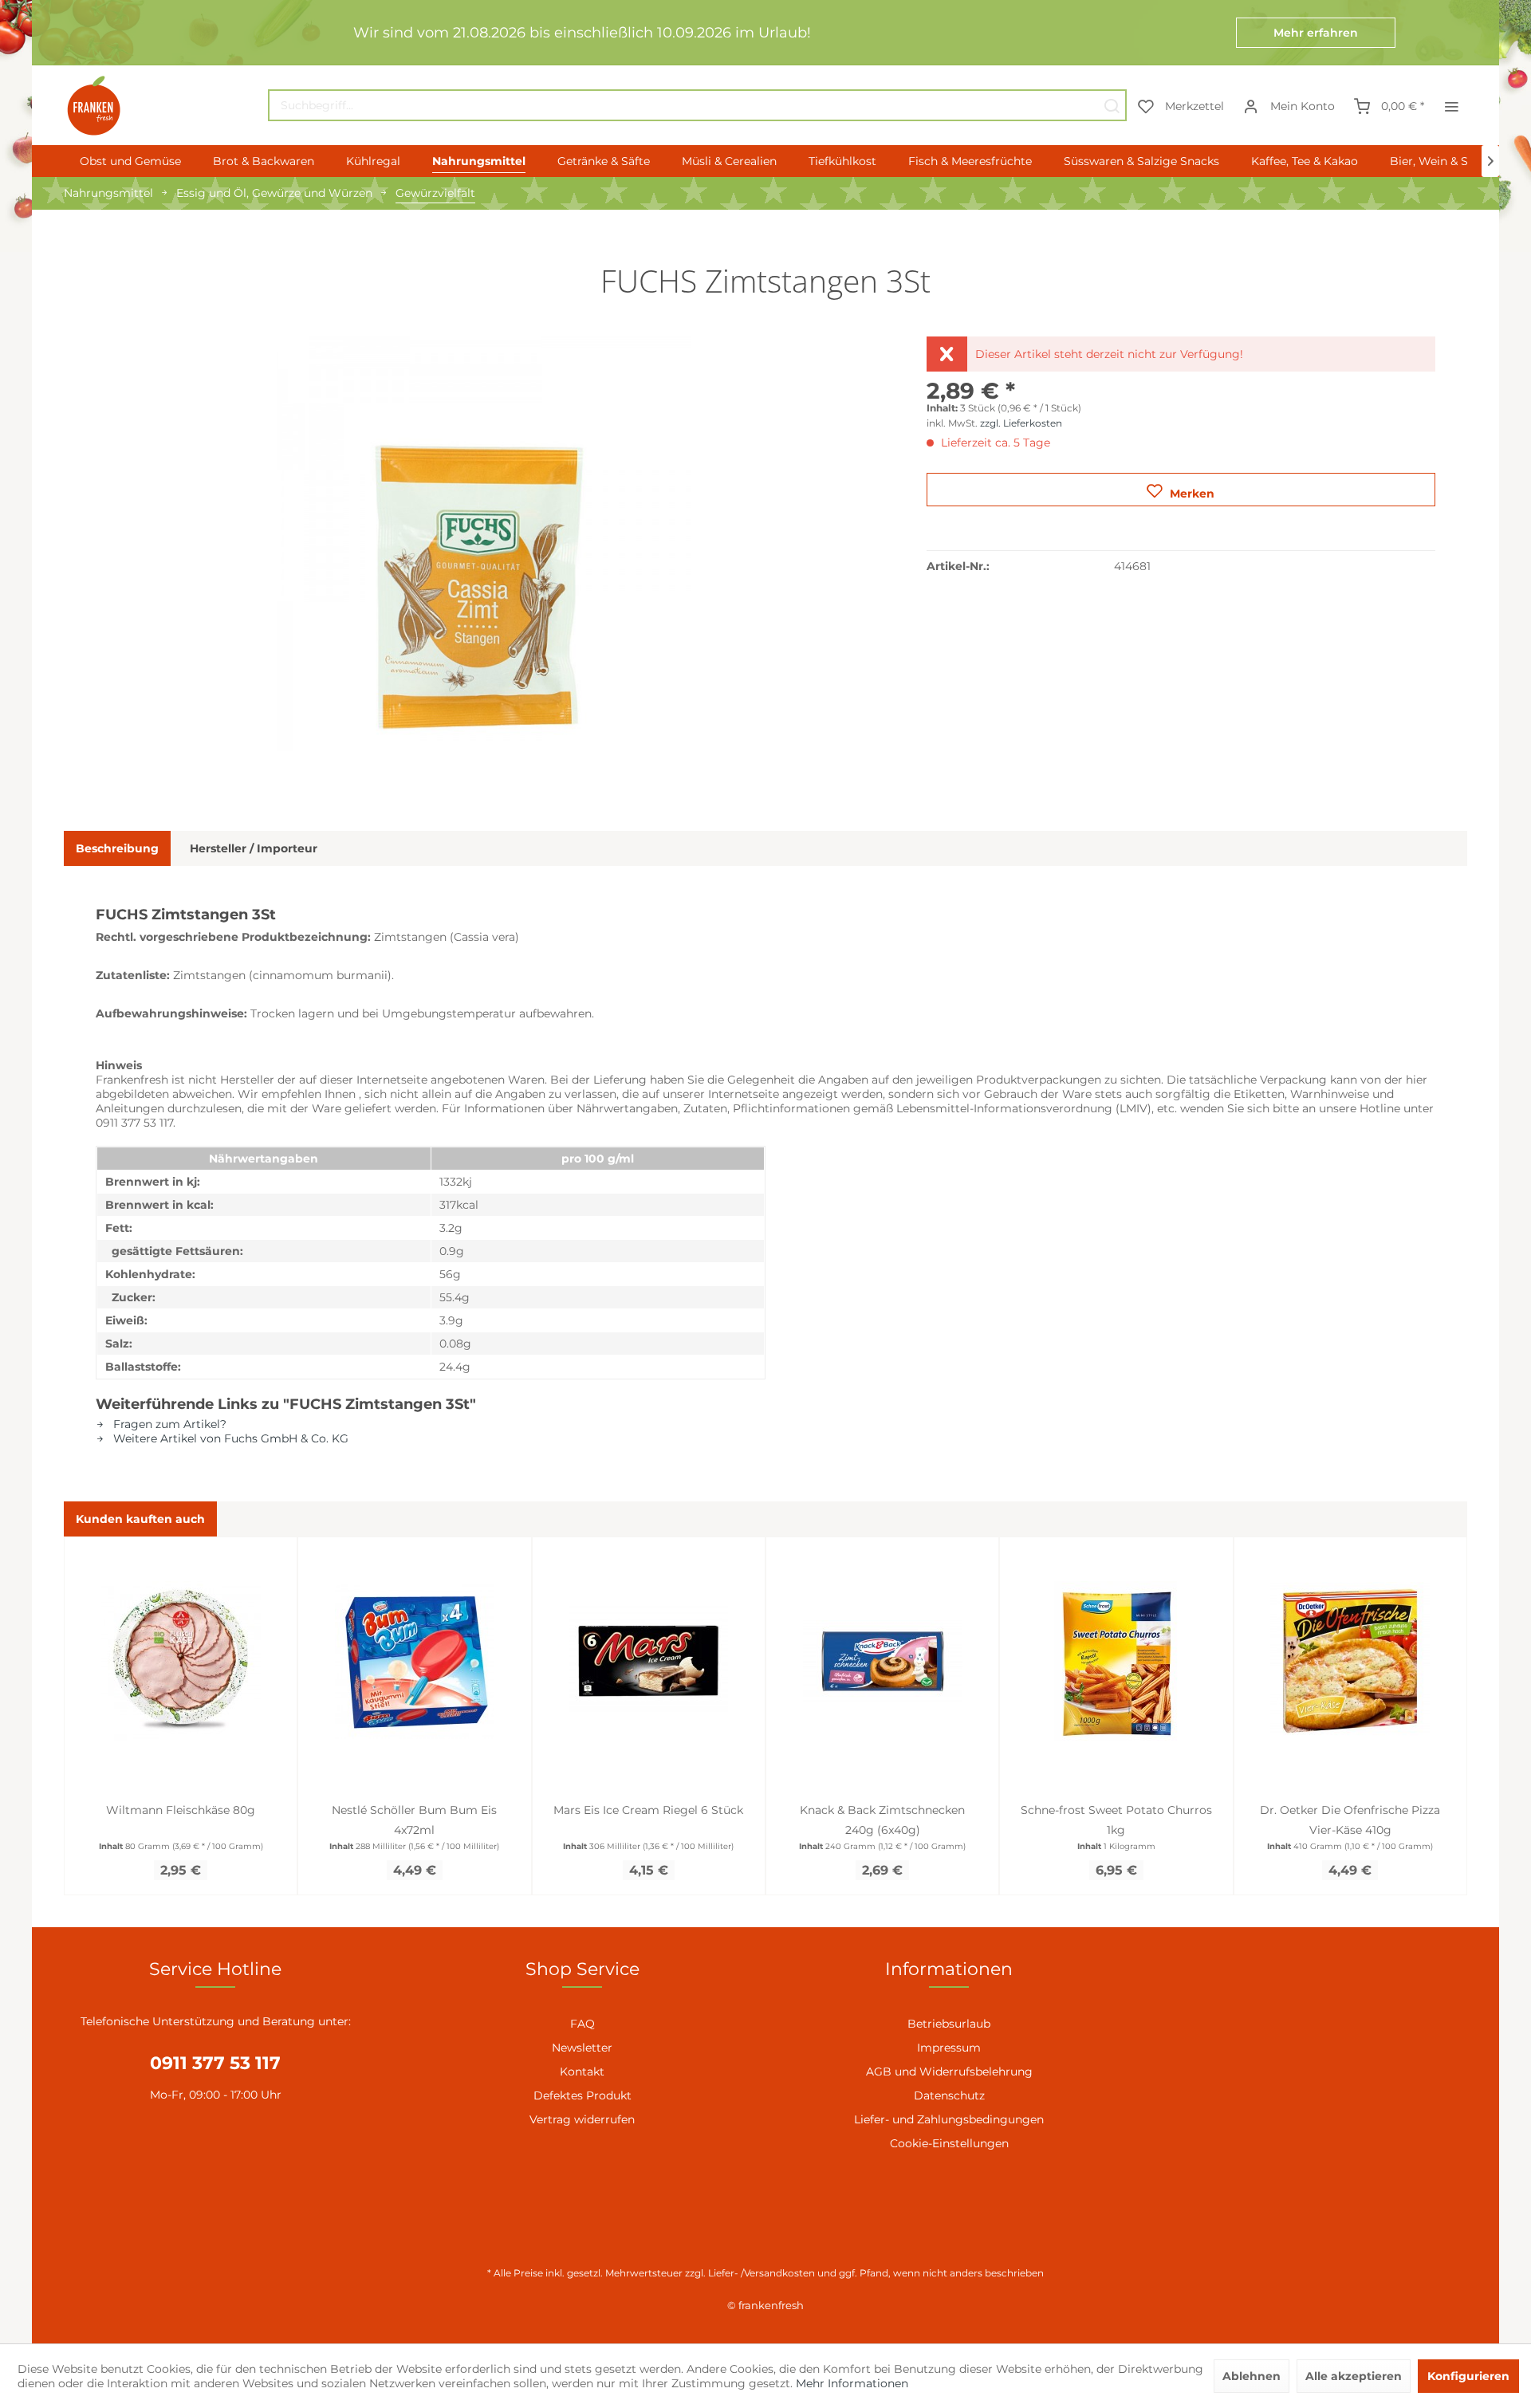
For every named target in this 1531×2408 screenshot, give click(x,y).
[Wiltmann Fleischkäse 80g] (181, 1661)
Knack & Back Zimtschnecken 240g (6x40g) (882, 1820)
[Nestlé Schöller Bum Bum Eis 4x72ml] (414, 1661)
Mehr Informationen (852, 2383)
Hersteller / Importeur (254, 848)
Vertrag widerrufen (582, 2119)
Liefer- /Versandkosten (762, 2273)
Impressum (949, 2048)
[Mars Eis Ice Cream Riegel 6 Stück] (649, 1661)
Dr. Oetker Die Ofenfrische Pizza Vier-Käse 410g (1350, 1820)
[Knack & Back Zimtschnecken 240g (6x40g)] (882, 1661)
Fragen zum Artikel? (168, 1424)
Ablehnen (1252, 2376)
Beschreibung (117, 848)
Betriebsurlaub (949, 2024)
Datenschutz (949, 2095)
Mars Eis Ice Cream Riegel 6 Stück (648, 1810)
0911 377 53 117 (215, 2063)
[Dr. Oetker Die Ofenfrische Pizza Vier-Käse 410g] (1350, 1661)
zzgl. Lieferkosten (1021, 423)
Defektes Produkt (582, 2095)
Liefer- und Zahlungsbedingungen (949, 2119)
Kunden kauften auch (140, 1519)
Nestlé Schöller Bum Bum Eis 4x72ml (414, 1820)
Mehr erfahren (1316, 33)
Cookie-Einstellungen (949, 2143)
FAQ (582, 2024)
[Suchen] (1112, 105)
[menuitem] (697, 105)
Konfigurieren (1468, 2376)
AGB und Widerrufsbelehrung (949, 2072)
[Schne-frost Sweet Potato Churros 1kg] (1116, 1661)
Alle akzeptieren (1354, 2376)
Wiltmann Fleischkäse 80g (181, 1810)
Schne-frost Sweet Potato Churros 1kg (1116, 1820)
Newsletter (582, 2048)
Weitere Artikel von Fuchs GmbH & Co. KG (229, 1438)
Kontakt (582, 2072)
